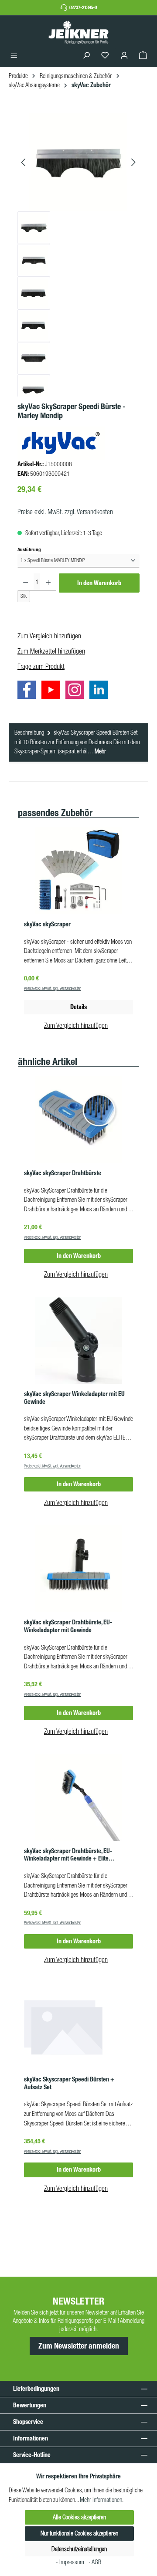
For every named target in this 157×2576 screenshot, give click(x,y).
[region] (78, 255)
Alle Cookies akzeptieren (79, 2517)
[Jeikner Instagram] (77, 691)
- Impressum (71, 2562)
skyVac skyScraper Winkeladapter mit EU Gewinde (74, 1398)
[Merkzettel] (105, 56)
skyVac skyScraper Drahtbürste (63, 1173)
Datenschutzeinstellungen (79, 2549)
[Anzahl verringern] (26, 582)
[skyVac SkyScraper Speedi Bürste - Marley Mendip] (78, 162)
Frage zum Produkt (41, 666)
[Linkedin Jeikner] (101, 691)
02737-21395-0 (83, 7)
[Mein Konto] (124, 56)
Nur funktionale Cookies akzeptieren (79, 2533)
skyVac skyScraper (47, 924)
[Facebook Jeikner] (29, 691)
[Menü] (14, 56)
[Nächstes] (133, 162)
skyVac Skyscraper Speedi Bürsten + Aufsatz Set (69, 2083)
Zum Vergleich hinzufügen (49, 636)
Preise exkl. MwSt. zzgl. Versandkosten (65, 512)
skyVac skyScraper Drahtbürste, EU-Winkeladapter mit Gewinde (68, 1626)
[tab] (78, 742)
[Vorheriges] (24, 162)
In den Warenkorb (99, 583)
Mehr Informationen (101, 2500)
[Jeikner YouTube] (53, 691)
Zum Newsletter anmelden (79, 2346)
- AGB (95, 2562)
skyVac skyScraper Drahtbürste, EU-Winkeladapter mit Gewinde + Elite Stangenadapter (68, 1855)
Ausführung (29, 549)
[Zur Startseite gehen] (78, 32)
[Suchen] (86, 56)
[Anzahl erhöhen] (48, 582)
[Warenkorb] (143, 56)
